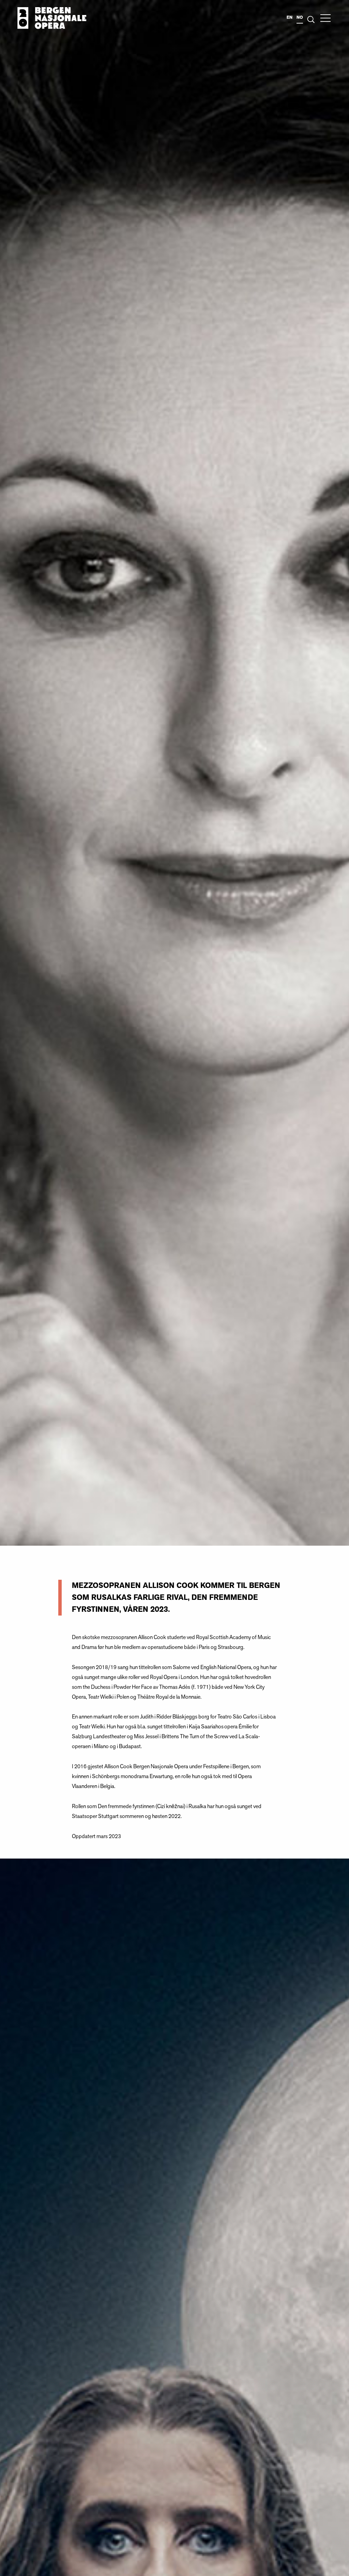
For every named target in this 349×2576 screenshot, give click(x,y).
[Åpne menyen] (325, 18)
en (290, 17)
